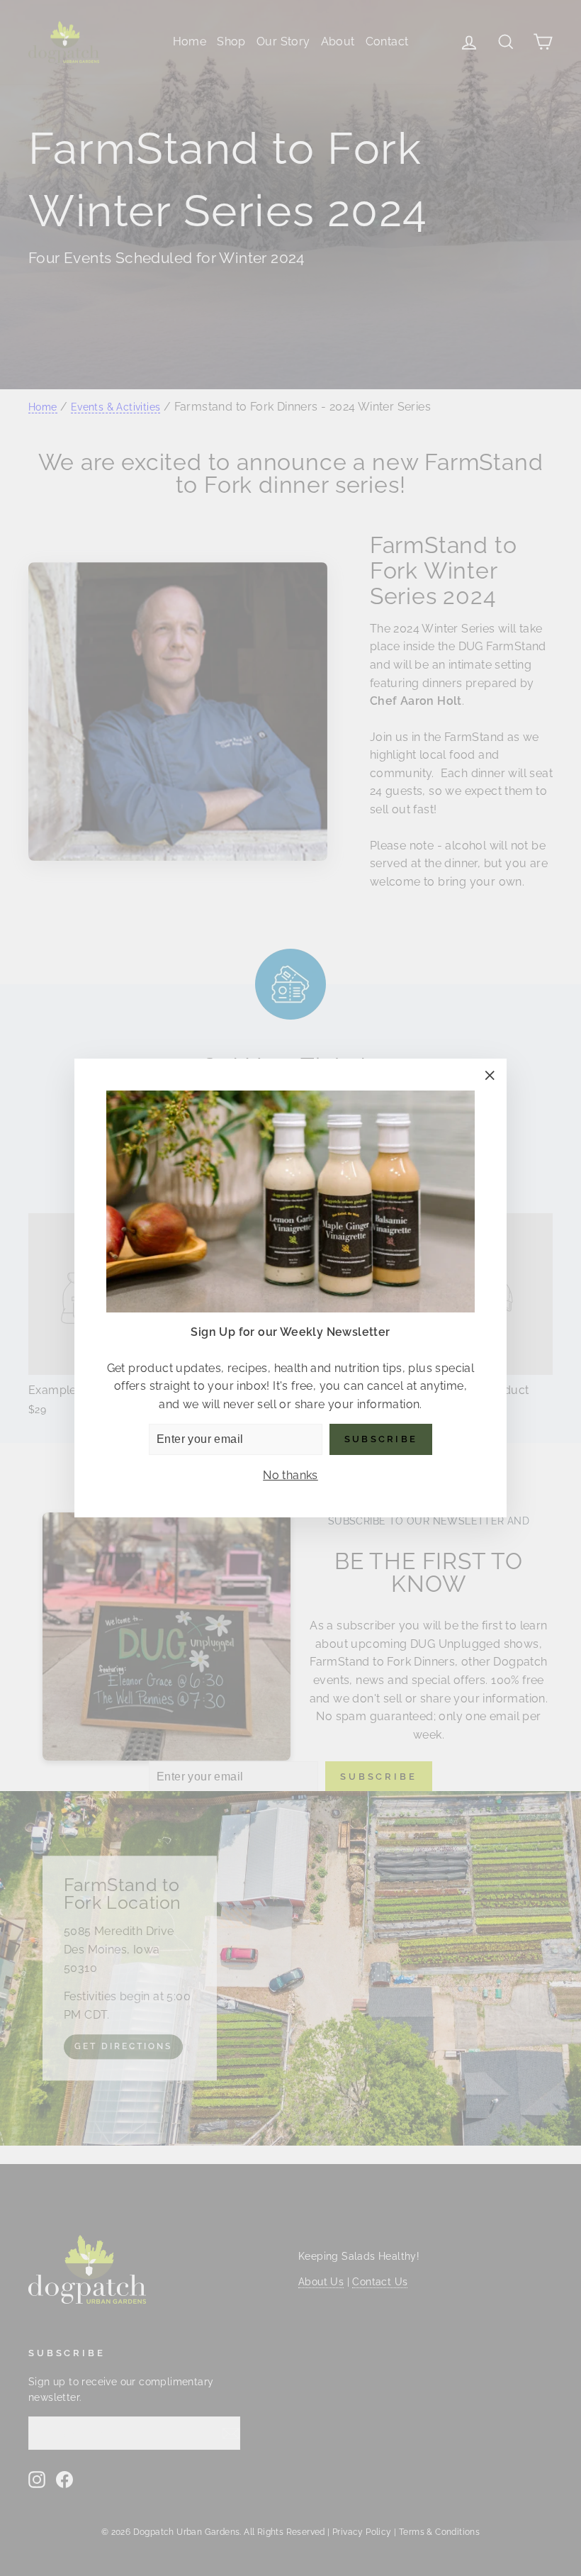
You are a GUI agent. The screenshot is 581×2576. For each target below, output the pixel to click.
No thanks (290, 1475)
